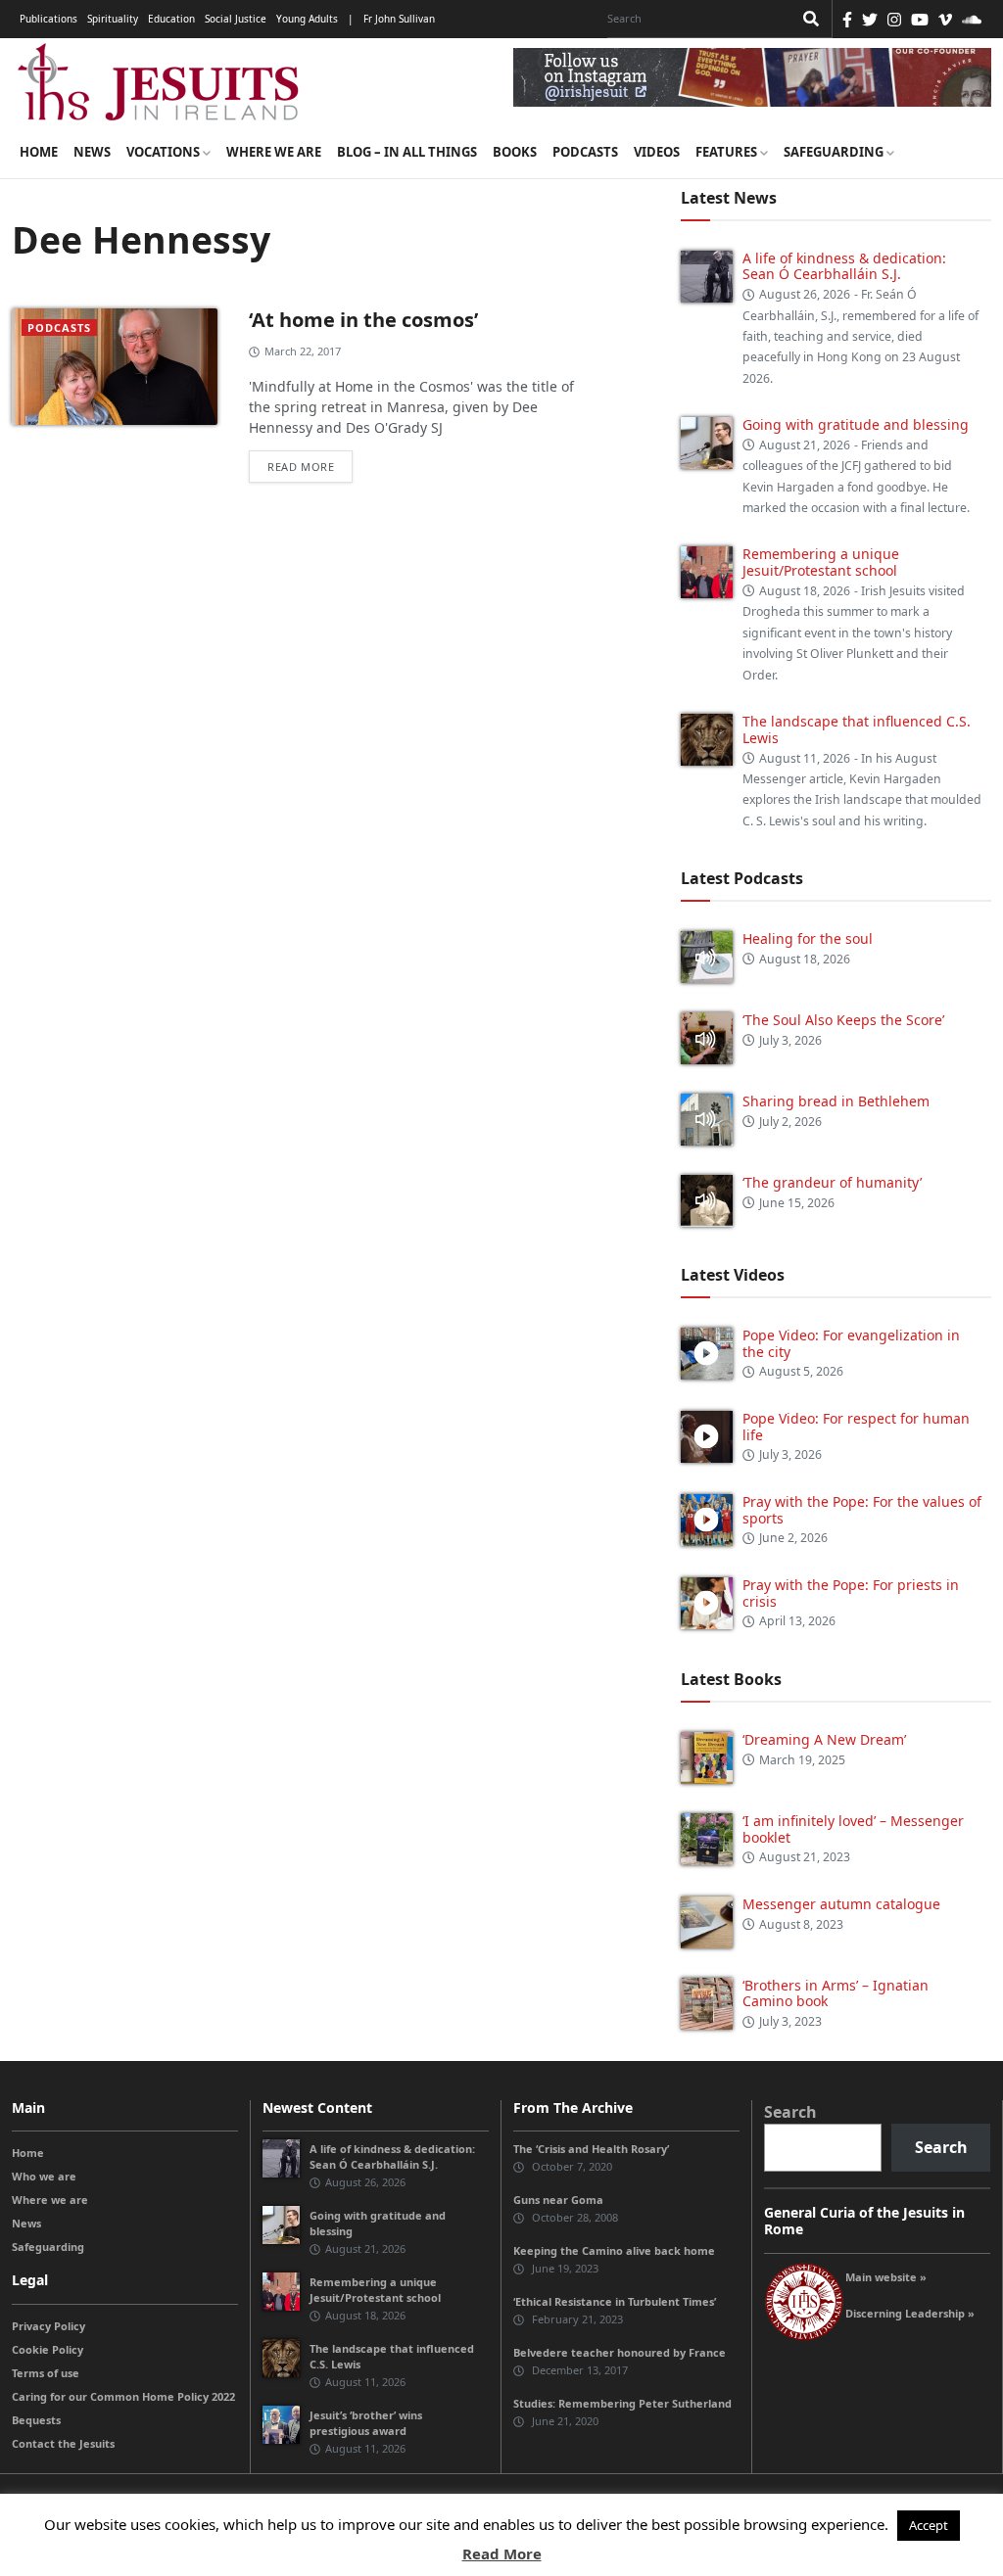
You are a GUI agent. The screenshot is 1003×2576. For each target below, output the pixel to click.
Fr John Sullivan (399, 19)
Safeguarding (835, 152)
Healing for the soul (808, 938)
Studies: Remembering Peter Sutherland (622, 2403)
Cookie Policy (48, 2349)
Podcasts (585, 152)
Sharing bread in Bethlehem (836, 1101)
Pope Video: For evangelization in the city (851, 1343)
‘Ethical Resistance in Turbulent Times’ (615, 2301)
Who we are (44, 2176)
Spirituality (113, 19)
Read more (301, 467)
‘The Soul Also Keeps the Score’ (843, 1020)
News (92, 152)
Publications (48, 19)
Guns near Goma (558, 2200)
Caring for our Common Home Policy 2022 (123, 2396)
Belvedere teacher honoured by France (620, 2352)
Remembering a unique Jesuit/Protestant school (821, 562)
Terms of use (46, 2373)
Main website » (886, 2277)
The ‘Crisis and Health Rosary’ (591, 2149)
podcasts (59, 328)
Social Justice (236, 19)
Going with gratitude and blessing (856, 424)
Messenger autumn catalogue (841, 1904)
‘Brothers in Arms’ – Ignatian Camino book (836, 1993)
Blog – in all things (407, 152)
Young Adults (307, 19)
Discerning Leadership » (910, 2313)
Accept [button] (929, 2525)
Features (728, 152)
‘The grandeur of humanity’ (832, 1182)
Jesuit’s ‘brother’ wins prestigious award (366, 2423)
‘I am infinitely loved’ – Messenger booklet (853, 1829)
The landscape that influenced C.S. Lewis (857, 729)
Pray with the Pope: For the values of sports (862, 1510)
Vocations (165, 152)
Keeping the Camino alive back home (614, 2250)
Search (790, 2112)
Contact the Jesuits (63, 2443)
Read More (502, 2553)
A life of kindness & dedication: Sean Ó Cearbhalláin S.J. (844, 266)
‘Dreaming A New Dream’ (824, 1739)
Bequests (36, 2420)
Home (39, 152)
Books (515, 152)
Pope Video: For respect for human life (856, 1427)
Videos (657, 152)
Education (171, 19)
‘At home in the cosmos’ (363, 320)
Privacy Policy (48, 2326)
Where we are (274, 152)
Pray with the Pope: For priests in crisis (851, 1593)
